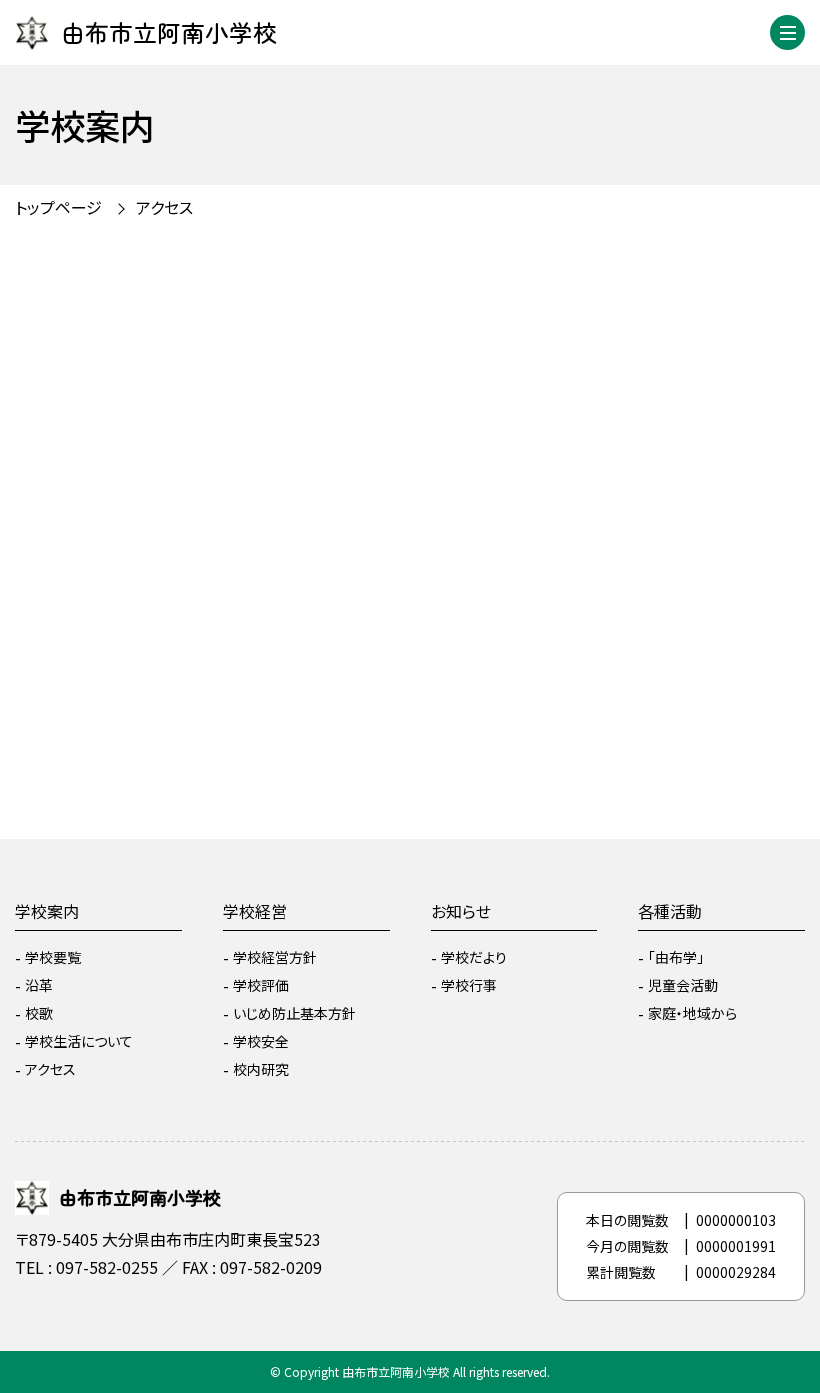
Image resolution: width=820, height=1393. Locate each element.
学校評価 (261, 985)
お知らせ (461, 911)
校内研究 (261, 1069)
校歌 (39, 1013)
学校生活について (79, 1041)
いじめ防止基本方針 (294, 1013)
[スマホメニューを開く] (787, 32)
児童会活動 (683, 985)
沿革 (39, 985)
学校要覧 (53, 957)
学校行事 (469, 985)
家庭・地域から (692, 1013)
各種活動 (670, 911)
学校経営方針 (275, 957)
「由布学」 (676, 957)
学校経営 (255, 911)
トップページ (58, 207)
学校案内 (47, 911)
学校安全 (261, 1041)
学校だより (474, 957)
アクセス (50, 1069)
